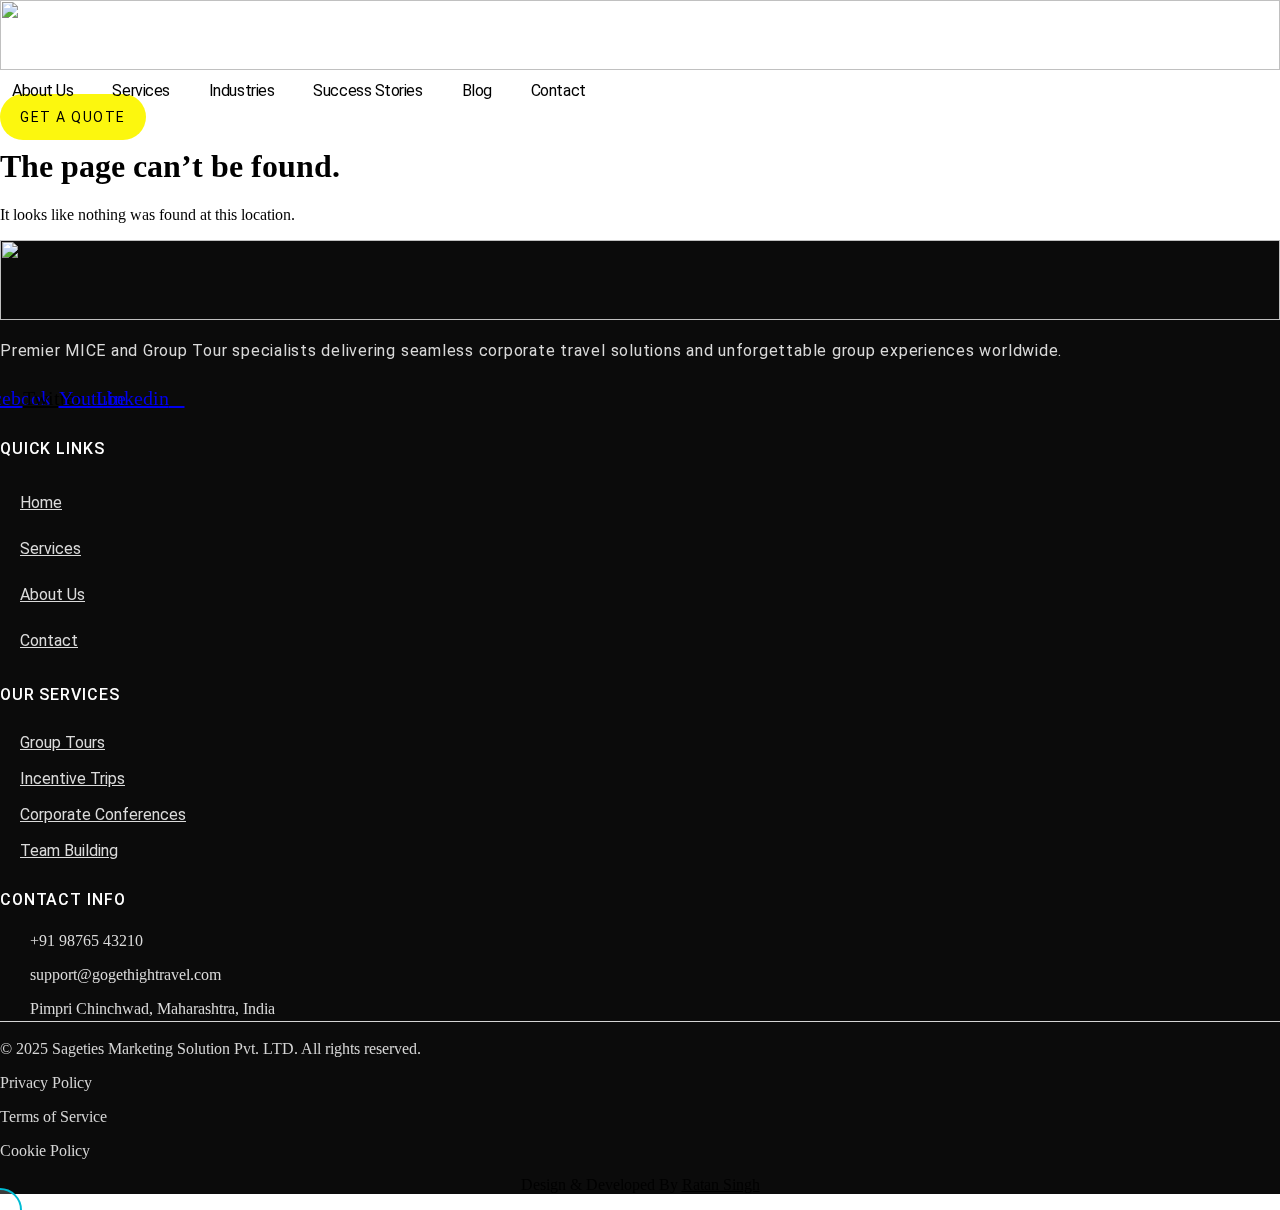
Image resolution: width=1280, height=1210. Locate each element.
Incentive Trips (72, 778)
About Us (42, 90)
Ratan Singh (721, 1184)
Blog (477, 90)
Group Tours (62, 742)
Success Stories (367, 90)
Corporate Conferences (103, 814)
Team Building (69, 850)
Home (41, 502)
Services (140, 90)
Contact (558, 90)
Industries (242, 90)
